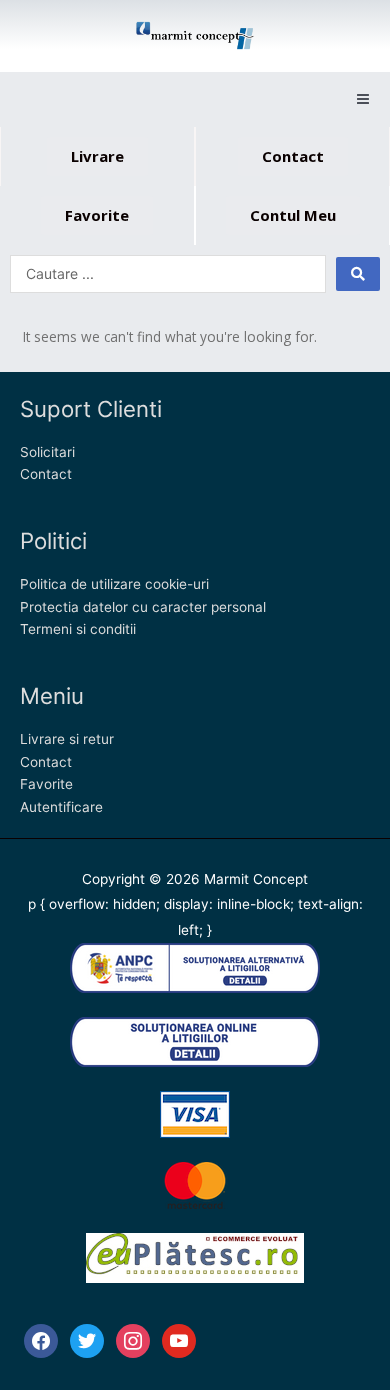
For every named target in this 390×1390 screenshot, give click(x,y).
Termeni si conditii (78, 629)
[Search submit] (358, 274)
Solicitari (47, 452)
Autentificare (61, 807)
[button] (362, 99)
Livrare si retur (67, 739)
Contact (46, 474)
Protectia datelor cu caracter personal (143, 607)
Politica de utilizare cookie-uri (114, 584)
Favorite (46, 784)
